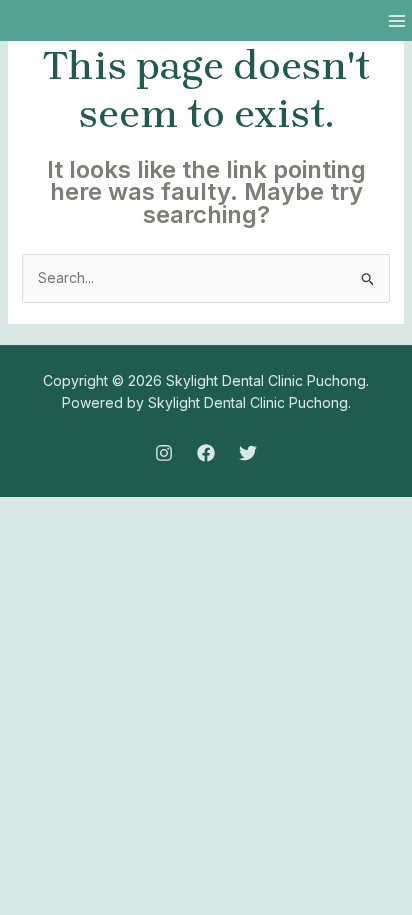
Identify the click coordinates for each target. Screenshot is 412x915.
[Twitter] (248, 453)
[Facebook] (206, 453)
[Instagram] (164, 453)
